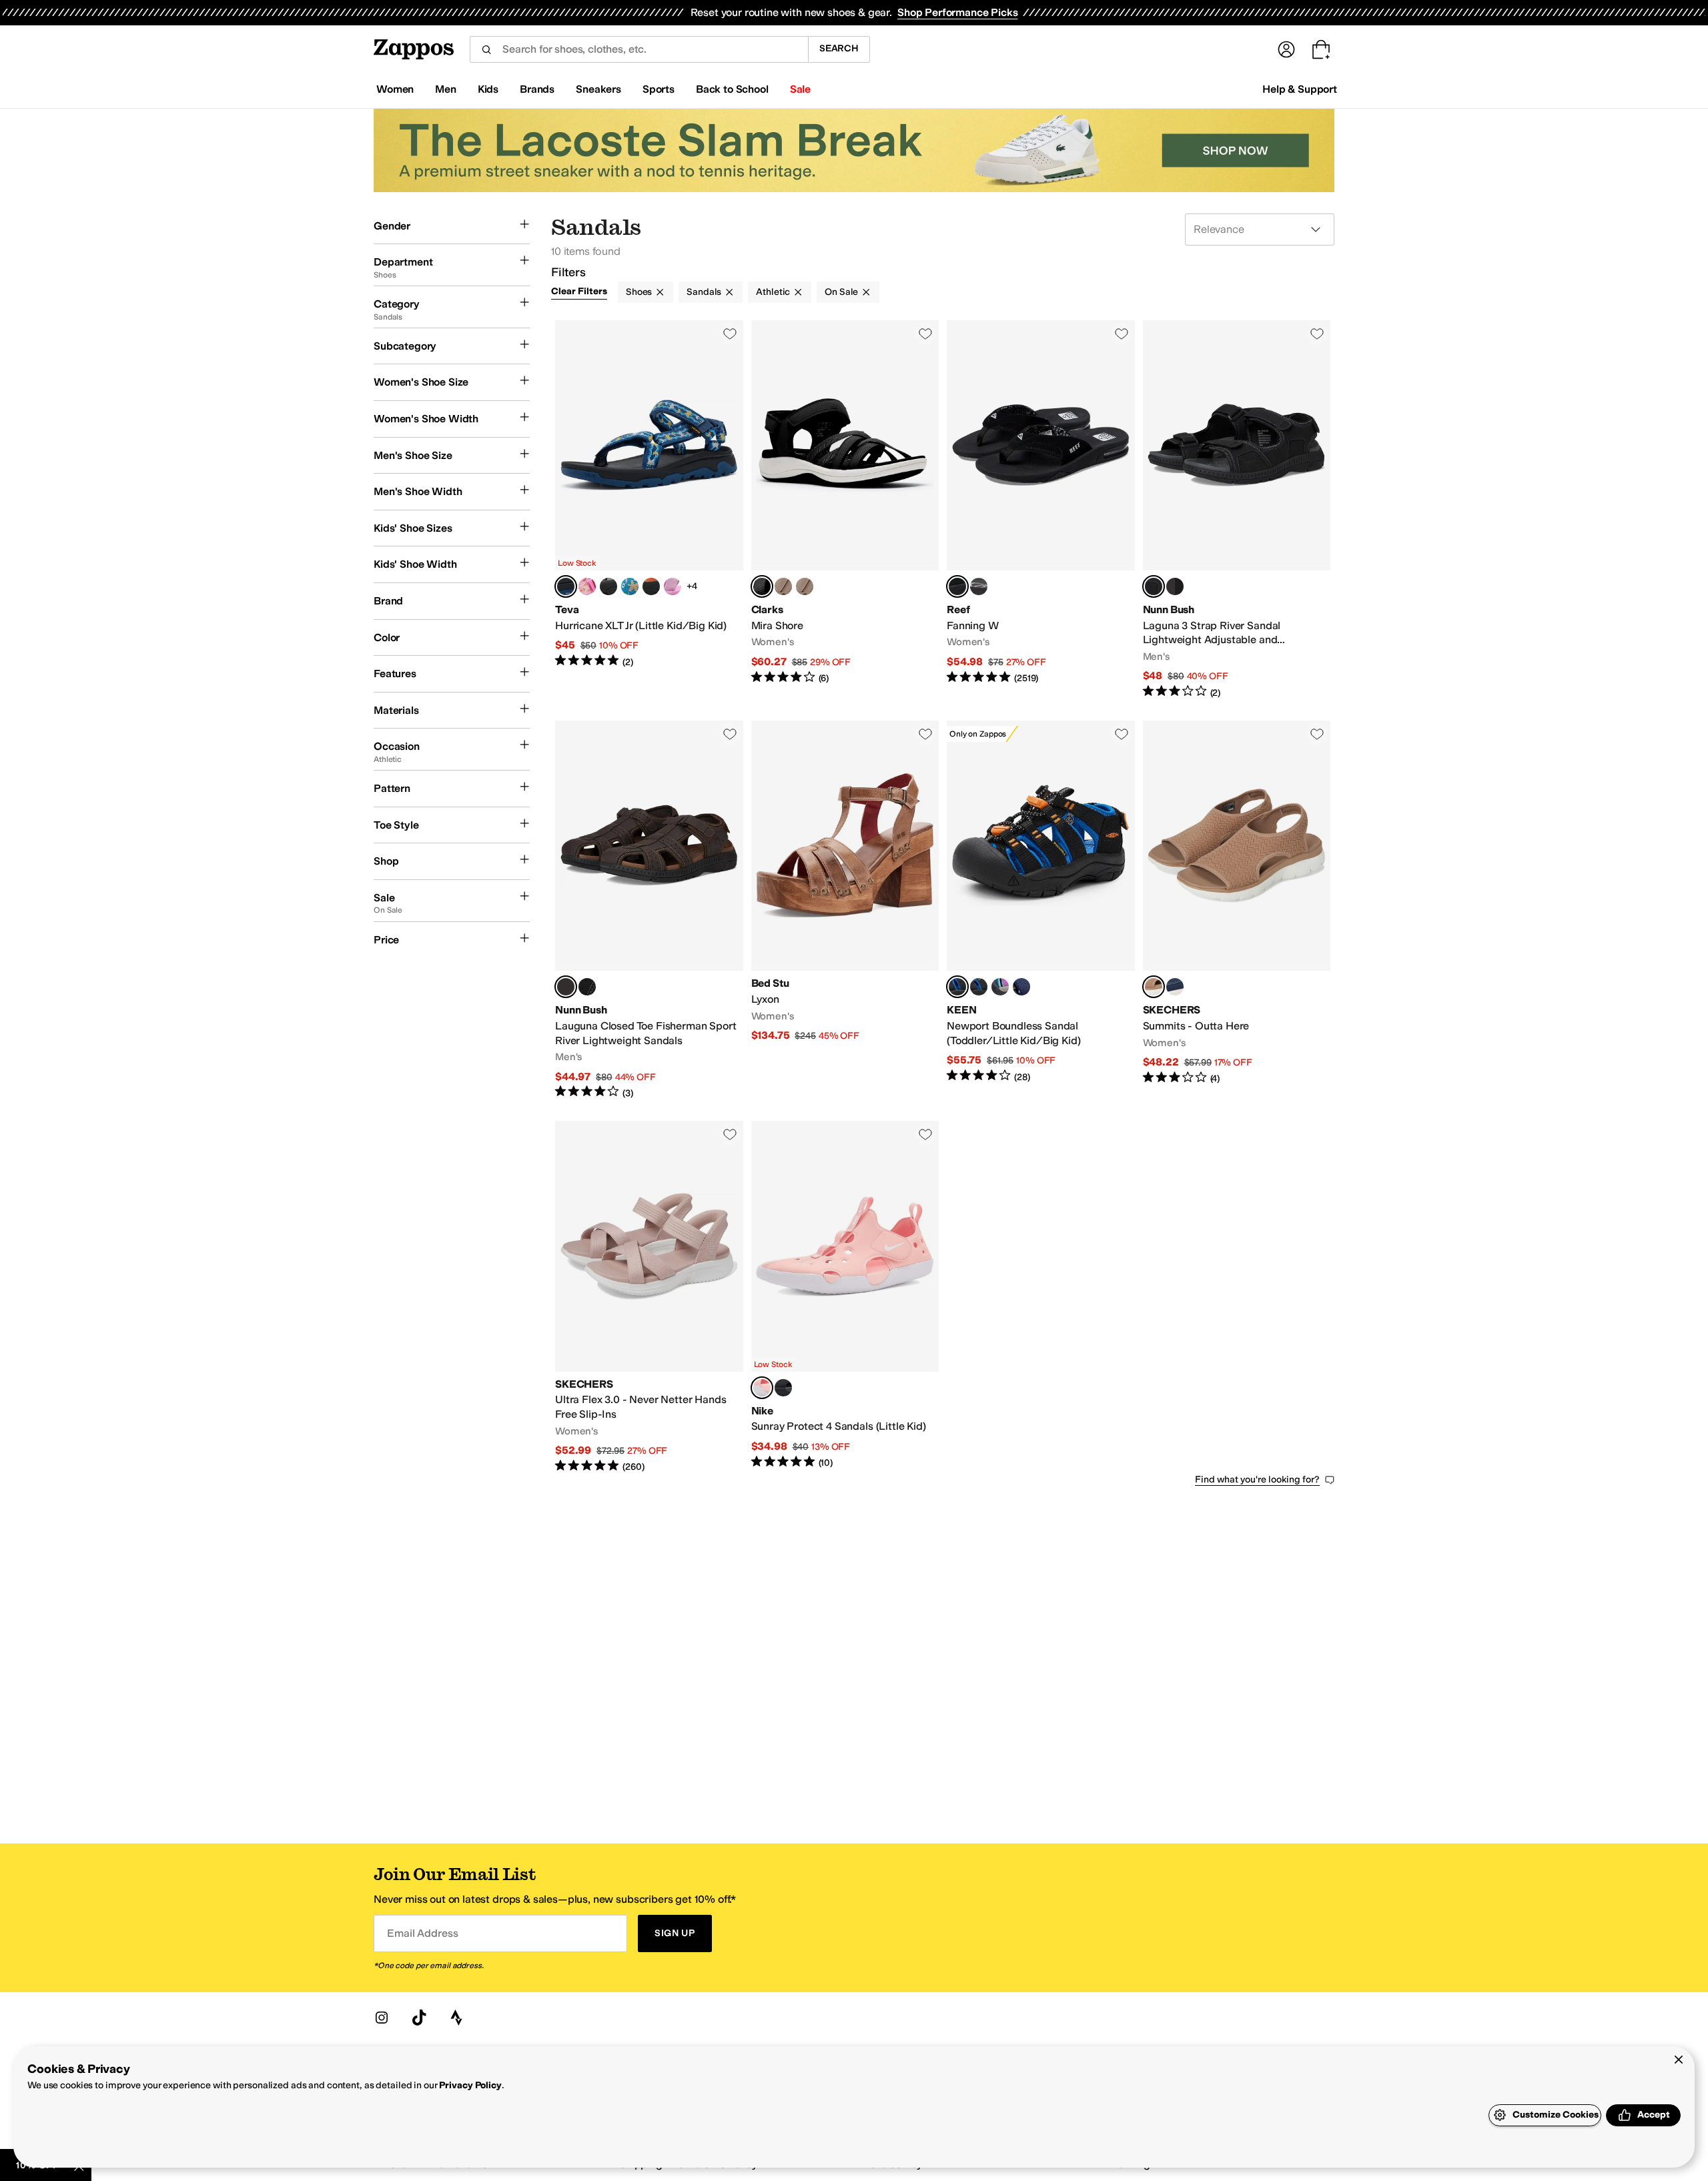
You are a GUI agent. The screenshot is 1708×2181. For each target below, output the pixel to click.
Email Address (422, 1933)
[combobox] (639, 49)
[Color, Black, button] (587, 987)
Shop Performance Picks (957, 12)
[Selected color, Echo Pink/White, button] (762, 1388)
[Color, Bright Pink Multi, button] (673, 586)
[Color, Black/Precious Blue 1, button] (979, 987)
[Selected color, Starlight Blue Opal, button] (566, 586)
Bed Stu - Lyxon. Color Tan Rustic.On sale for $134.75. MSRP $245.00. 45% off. (845, 910)
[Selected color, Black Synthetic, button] (762, 586)
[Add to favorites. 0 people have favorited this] (730, 334)
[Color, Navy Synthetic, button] (783, 586)
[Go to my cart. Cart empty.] (1321, 49)
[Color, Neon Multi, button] (651, 586)
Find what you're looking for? (1257, 1479)
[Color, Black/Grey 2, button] (979, 586)
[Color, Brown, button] (1175, 586)
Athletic (773, 292)
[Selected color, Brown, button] (566, 987)
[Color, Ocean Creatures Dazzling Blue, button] (630, 586)
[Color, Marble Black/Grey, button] (608, 586)
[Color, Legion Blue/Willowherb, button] (1000, 987)
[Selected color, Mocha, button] (1154, 987)
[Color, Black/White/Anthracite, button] (783, 1388)
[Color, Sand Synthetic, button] (805, 586)
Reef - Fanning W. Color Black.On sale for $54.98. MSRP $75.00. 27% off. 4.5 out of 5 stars (1041, 510)
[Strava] (456, 2018)
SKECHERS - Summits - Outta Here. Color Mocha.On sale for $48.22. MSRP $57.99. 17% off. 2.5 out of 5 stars (1237, 910)
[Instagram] (382, 2018)
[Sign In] (1286, 49)
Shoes (639, 292)
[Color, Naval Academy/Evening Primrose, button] (1021, 987)
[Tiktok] (419, 2018)
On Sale (841, 292)
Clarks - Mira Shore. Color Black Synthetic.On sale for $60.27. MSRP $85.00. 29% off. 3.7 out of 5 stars (845, 510)
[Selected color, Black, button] (957, 586)
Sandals (704, 292)
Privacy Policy (470, 2085)
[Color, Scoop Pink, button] (587, 586)
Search (839, 48)
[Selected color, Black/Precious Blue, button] (957, 987)
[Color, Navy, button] (1175, 987)
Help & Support (1300, 89)
